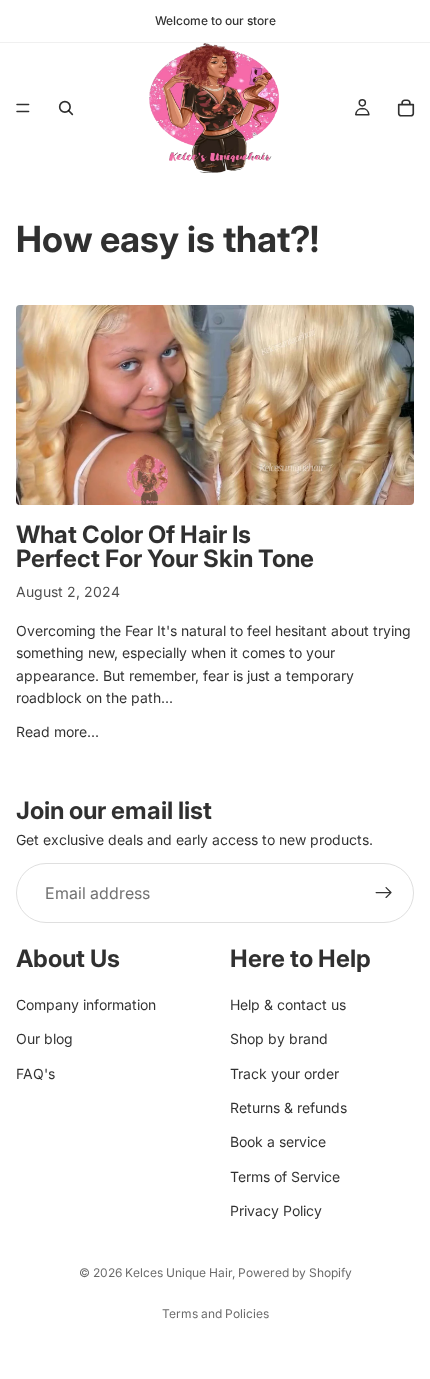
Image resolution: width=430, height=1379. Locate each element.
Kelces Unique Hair (178, 1272)
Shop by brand (279, 1038)
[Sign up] (384, 893)
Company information (86, 1003)
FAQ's (35, 1072)
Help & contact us (288, 1003)
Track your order (284, 1072)
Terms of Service (285, 1175)
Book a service (278, 1141)
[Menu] (23, 108)
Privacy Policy (276, 1210)
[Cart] (406, 108)
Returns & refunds (288, 1107)
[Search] (66, 108)
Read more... (57, 731)
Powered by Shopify (295, 1272)
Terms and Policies (215, 1313)
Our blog (44, 1038)
